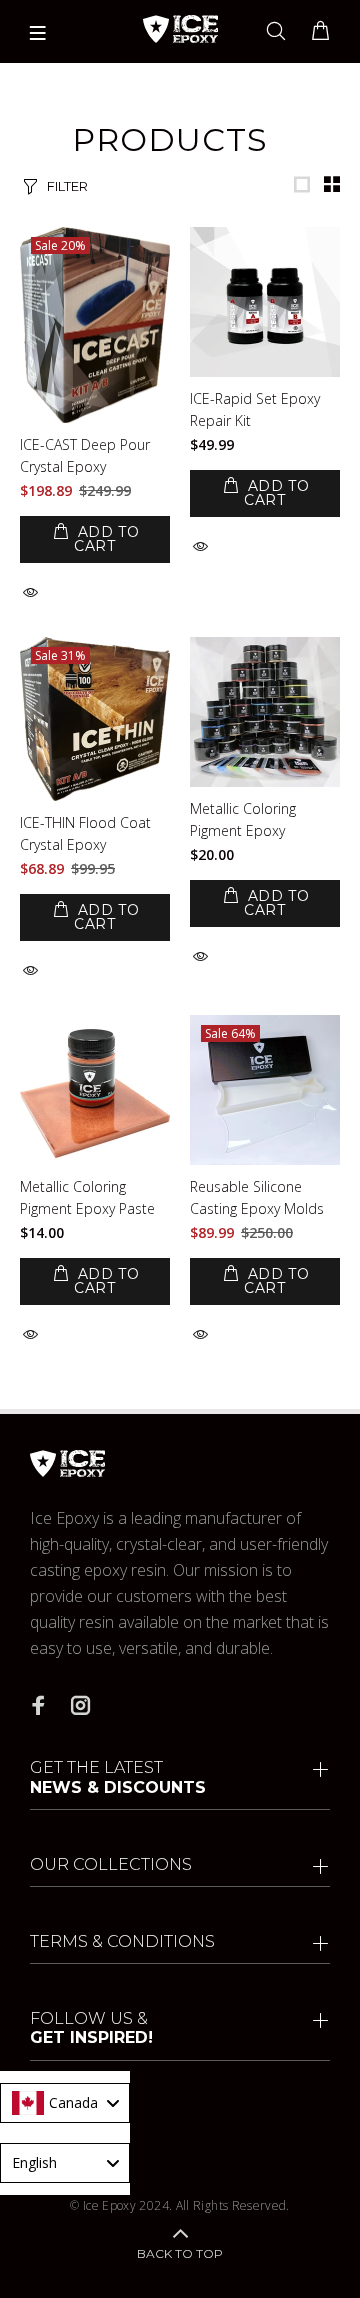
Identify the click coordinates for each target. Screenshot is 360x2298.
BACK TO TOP (180, 2253)
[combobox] (65, 2103)
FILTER (67, 186)
